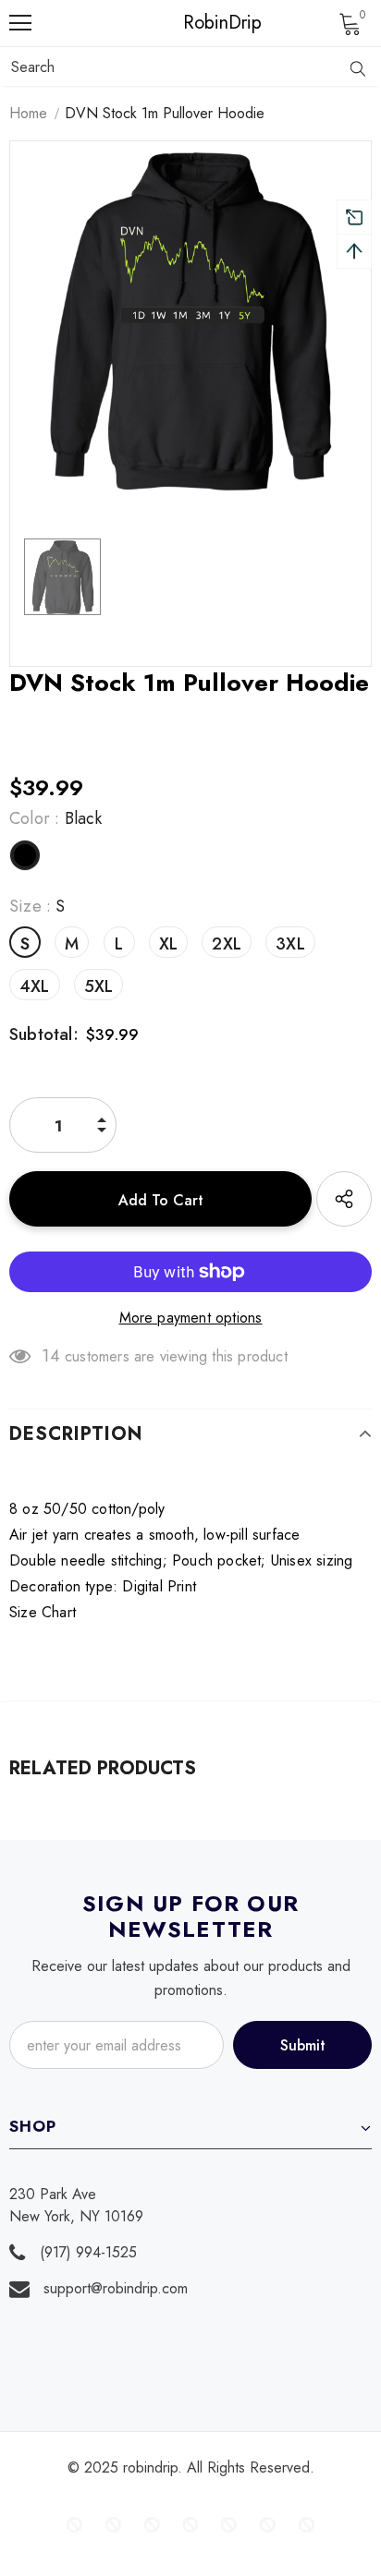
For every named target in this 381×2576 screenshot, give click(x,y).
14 (50, 1356)
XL (168, 944)
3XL (290, 944)
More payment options (191, 1318)
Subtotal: (44, 1034)
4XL (35, 986)
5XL (99, 986)
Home (28, 113)
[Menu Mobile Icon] (20, 23)
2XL (227, 944)
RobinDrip (195, 23)
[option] (190, 321)
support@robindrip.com (116, 2288)
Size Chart (43, 1612)
